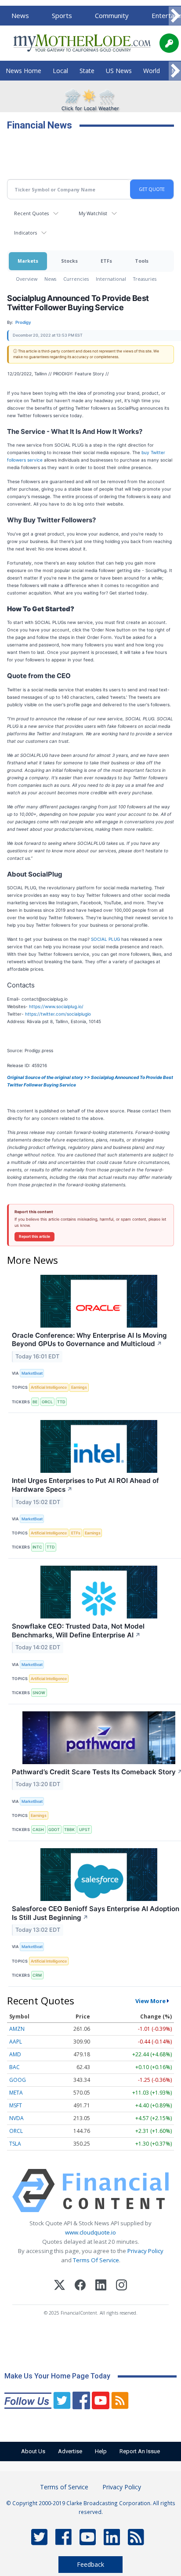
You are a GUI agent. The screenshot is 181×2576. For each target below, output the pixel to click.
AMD (15, 2054)
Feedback (90, 2564)
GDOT (54, 1829)
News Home (24, 71)
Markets (28, 261)
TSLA (15, 2144)
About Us (33, 2451)
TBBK (69, 1829)
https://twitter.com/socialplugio (58, 1014)
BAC (14, 2067)
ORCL (47, 1402)
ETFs (106, 261)
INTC (37, 1547)
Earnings (79, 1387)
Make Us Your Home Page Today (57, 2376)
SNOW (39, 1693)
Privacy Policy (145, 2251)
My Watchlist (93, 213)
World (152, 71)
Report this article (34, 1237)
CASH (38, 1829)
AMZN (17, 2029)
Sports (62, 15)
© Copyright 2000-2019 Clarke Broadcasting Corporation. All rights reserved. (91, 2507)
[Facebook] (80, 2286)
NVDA (16, 2118)
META (16, 2093)
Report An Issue (140, 2451)
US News (119, 71)
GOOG (18, 2080)
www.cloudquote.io (90, 2232)
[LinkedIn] (101, 2286)
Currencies (76, 279)
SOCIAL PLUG (105, 939)
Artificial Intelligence (49, 1387)
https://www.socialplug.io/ (56, 1006)
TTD (61, 1402)
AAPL (16, 2042)
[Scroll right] (175, 16)
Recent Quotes (31, 213)
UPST (85, 1829)
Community (112, 15)
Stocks (69, 261)
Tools (142, 261)
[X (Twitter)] (60, 2286)
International (111, 279)
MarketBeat (32, 1373)
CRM (37, 1975)
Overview (27, 279)
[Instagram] (121, 2286)
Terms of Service (64, 2487)
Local (60, 71)
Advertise (70, 2451)
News (20, 15)
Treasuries (145, 279)
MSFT (16, 2105)
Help (101, 2451)
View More (150, 2001)
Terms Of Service (96, 2260)
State (87, 71)
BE (35, 1402)
